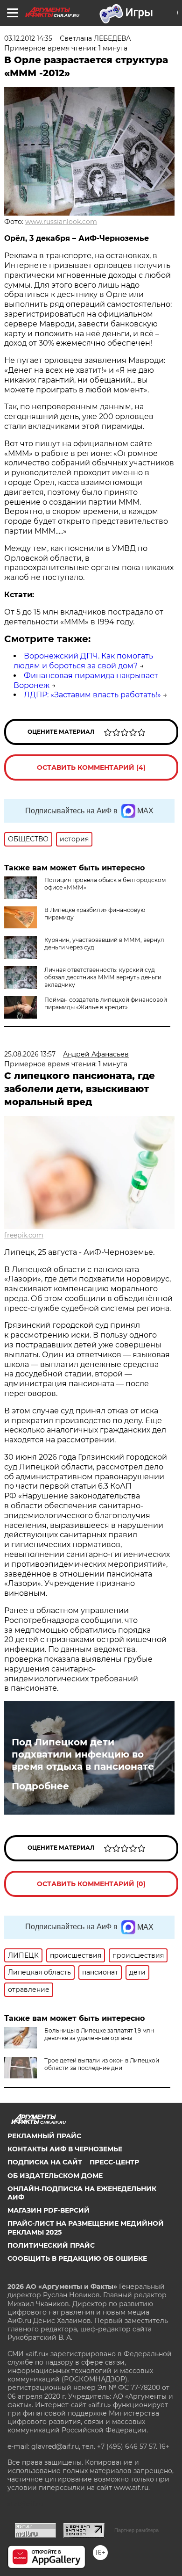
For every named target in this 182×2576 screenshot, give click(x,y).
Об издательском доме (55, 2176)
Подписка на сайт (45, 2162)
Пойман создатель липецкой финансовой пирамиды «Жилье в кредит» (106, 1003)
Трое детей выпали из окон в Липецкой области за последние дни (102, 2064)
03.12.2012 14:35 (28, 38)
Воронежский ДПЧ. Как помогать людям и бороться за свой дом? (83, 661)
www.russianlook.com (61, 222)
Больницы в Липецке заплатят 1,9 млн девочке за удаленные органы (99, 2034)
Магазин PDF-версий (49, 2210)
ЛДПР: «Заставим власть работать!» (92, 695)
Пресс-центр (114, 2162)
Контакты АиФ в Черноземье (65, 2149)
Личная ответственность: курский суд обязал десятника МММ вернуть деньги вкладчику (103, 977)
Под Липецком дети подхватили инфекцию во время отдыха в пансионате (83, 1754)
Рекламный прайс (44, 2136)
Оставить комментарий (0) (91, 1884)
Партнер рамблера (136, 2530)
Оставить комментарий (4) (91, 767)
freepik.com (24, 1235)
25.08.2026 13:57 (30, 1054)
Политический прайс (51, 2245)
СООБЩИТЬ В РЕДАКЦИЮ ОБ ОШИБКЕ (77, 2258)
